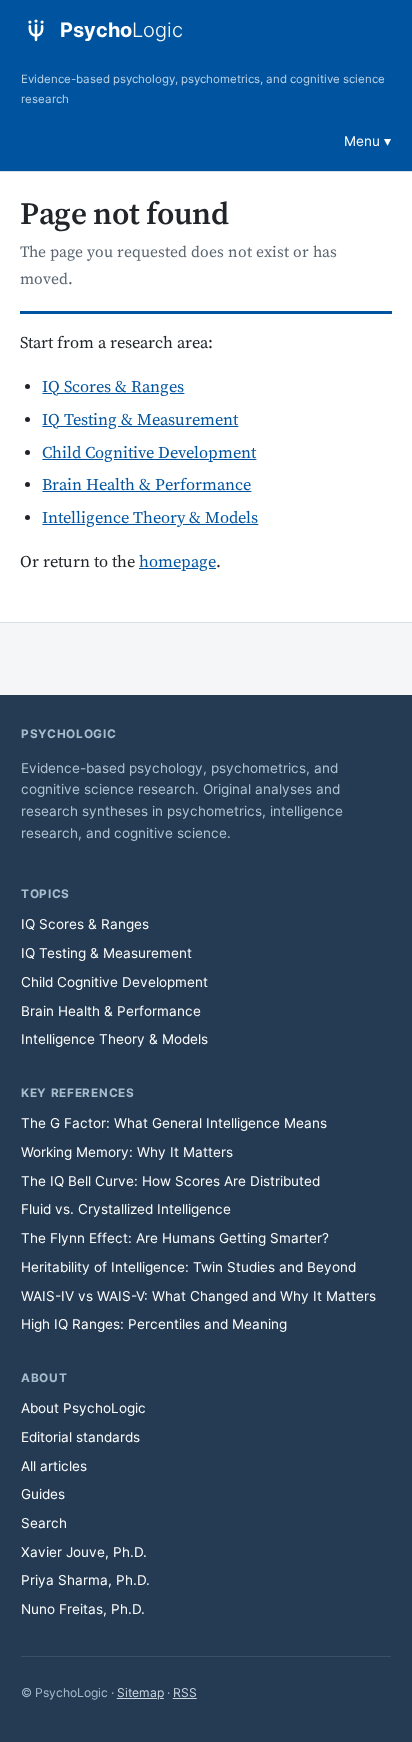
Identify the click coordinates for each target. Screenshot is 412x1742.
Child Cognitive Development (149, 453)
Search (44, 1523)
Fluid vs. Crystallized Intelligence (126, 1209)
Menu (362, 141)
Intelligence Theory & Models (150, 518)
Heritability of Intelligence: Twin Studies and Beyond (188, 1267)
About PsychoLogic (83, 1408)
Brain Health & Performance (146, 485)
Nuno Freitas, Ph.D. (83, 1609)
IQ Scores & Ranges (113, 387)
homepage (177, 562)
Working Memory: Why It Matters (127, 1152)
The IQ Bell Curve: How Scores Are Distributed (170, 1181)
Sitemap (140, 1692)
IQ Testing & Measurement (140, 420)
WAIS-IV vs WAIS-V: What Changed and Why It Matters (198, 1296)
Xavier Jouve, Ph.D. (84, 1552)
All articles (54, 1466)
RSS (185, 1692)
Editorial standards (80, 1437)
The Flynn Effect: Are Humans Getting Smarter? (175, 1238)
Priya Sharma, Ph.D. (85, 1580)
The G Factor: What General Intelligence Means (174, 1123)
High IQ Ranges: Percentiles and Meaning (154, 1324)
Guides (43, 1494)
